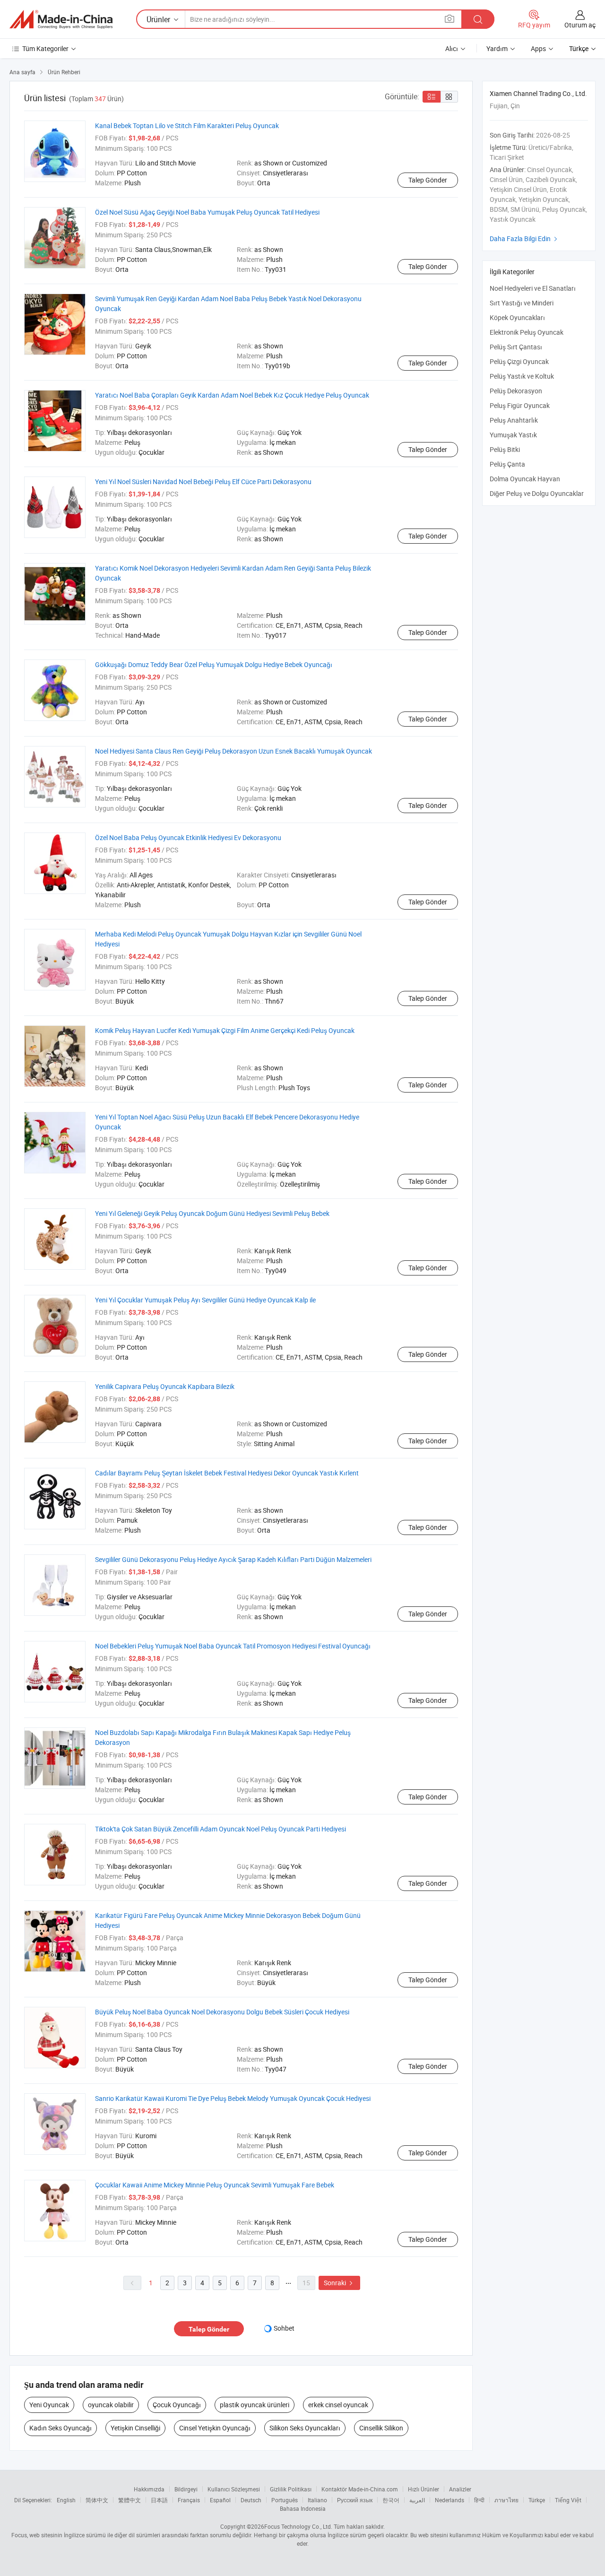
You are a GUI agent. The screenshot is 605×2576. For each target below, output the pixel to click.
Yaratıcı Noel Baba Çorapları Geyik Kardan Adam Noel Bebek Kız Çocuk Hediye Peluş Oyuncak (232, 395)
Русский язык (355, 2500)
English (66, 2500)
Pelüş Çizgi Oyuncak (519, 361)
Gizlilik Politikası (291, 2489)
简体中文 (97, 2500)
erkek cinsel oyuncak (338, 2405)
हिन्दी (479, 2500)
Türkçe (537, 2500)
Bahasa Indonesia (303, 2508)
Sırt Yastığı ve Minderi (522, 303)
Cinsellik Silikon (381, 2428)
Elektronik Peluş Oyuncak (527, 332)
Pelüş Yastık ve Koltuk (522, 376)
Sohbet (284, 2328)
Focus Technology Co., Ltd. (298, 2526)
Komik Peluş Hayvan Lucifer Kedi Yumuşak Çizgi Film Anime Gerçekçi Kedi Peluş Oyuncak (225, 1030)
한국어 (391, 2500)
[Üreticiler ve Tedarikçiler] (61, 19)
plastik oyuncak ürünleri (255, 2405)
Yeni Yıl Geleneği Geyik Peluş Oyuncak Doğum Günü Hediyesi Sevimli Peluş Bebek (212, 1213)
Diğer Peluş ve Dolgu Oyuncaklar (537, 493)
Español (220, 2500)
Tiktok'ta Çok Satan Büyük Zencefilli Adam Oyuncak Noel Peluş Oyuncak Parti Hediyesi (220, 1829)
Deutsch (251, 2500)
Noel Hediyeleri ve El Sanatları (533, 288)
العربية (417, 2500)
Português (285, 2500)
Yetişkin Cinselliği (135, 2428)
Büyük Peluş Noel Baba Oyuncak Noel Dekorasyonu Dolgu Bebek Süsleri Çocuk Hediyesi (222, 2012)
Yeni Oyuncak (49, 2405)
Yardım (497, 48)
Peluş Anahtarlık (514, 420)
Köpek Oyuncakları (517, 317)
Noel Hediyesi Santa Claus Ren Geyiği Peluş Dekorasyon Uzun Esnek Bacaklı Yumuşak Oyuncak (233, 751)
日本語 (159, 2500)
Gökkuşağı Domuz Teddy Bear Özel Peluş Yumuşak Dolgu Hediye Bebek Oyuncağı (214, 664)
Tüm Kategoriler (45, 48)
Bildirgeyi (186, 2489)
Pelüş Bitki (505, 449)
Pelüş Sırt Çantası (516, 347)
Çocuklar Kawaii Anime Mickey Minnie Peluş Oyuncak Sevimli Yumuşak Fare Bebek (215, 2185)
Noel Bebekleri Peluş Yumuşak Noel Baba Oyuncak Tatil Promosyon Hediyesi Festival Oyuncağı (233, 1646)
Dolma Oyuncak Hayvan (525, 479)
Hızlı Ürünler (423, 2489)
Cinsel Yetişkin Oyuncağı (215, 2428)
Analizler (460, 2489)
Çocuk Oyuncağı (177, 2405)
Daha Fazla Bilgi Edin (525, 239)
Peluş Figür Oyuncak (520, 405)
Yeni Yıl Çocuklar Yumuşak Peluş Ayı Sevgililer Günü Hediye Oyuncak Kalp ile (205, 1300)
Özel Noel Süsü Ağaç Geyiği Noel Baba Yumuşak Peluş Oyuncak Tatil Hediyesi (207, 212)
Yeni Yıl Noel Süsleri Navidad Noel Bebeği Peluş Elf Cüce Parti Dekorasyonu (203, 481)
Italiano (317, 2500)
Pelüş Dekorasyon (516, 391)
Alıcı (452, 48)
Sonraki (339, 2283)
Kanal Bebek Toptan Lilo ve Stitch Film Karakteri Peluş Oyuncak (187, 126)
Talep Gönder (428, 180)
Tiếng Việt (568, 2500)
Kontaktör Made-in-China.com (360, 2489)
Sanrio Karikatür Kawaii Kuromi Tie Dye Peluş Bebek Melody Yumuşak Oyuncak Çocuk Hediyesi (233, 2098)
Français (189, 2500)
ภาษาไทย (506, 2500)
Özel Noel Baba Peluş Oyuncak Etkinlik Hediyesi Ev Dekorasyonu (188, 837)
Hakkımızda (149, 2489)
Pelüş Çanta (507, 464)
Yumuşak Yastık (513, 435)
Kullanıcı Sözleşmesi (234, 2489)
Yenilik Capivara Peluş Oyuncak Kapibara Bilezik (165, 1386)
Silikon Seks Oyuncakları (305, 2428)
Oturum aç (580, 25)
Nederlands (449, 2500)
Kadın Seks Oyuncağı (60, 2428)
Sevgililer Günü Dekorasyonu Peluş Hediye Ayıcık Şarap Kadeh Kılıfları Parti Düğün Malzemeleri (233, 1559)
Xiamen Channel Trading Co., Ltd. (538, 93)
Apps (538, 48)
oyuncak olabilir (111, 2405)
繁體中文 (130, 2500)
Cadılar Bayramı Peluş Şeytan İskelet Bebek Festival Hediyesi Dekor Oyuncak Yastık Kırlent (227, 1473)
